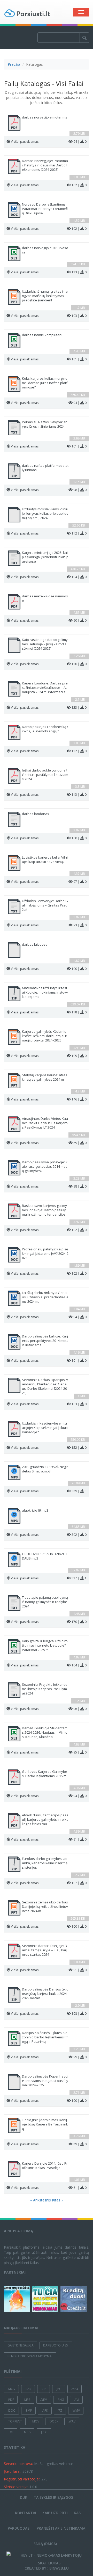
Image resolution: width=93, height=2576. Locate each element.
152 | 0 (79, 1448)
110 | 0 (79, 664)
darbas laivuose (35, 944)
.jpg (59, 2389)
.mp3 (27, 2400)
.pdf (11, 2400)
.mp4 (75, 2389)
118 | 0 (79, 1012)
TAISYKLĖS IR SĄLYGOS (53, 2497)
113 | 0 (79, 795)
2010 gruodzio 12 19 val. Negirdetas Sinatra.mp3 (45, 1469)
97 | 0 (80, 882)
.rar (28, 2389)
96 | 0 (80, 1709)
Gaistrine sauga (21, 2345)
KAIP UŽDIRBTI (55, 2513)
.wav (72, 2421)
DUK (24, 2497)
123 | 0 (79, 272)
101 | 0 (79, 359)
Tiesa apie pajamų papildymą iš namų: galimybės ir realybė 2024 (45, 1602)
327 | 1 (79, 1578)
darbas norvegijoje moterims (45, 117)
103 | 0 (79, 316)
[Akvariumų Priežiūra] (18, 2299)
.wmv (76, 2410)
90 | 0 (80, 620)
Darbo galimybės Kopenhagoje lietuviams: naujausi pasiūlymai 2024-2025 (45, 2081)
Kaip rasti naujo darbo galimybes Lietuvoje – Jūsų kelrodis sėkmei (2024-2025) (45, 644)
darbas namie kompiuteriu (43, 335)
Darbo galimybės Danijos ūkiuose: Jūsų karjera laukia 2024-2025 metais (45, 1994)
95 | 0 (80, 1752)
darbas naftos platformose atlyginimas (45, 468)
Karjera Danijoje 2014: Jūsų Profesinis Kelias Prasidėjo (45, 2166)
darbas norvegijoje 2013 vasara (45, 250)
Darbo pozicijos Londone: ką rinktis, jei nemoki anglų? (45, 729)
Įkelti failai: (13, 2471)
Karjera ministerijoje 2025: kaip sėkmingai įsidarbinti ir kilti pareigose (45, 557)
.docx (54, 2421)
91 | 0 (80, 1839)
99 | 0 (80, 2057)
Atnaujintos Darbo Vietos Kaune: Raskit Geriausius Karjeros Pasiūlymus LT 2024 (45, 1123)
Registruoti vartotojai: (22, 2479)
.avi (76, 2400)
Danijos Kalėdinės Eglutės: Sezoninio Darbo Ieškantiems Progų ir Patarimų (45, 2037)
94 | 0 (80, 142)
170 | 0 (79, 1622)
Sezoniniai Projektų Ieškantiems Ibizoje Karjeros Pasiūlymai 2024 (45, 1689)
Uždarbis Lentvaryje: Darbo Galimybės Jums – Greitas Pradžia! (45, 905)
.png (60, 2400)
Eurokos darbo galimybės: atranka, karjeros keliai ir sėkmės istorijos (45, 1863)
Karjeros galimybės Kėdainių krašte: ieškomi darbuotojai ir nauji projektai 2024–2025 (45, 1036)
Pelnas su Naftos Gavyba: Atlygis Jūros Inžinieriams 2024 (45, 424)
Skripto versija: (16, 2487)
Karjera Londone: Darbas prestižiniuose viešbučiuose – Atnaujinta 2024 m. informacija (45, 688)
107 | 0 (79, 1883)
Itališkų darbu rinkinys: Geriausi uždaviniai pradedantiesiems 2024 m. (45, 1297)
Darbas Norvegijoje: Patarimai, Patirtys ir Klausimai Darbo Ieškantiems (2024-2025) (45, 165)
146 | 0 (79, 1099)
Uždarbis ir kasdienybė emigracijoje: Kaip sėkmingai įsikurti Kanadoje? (45, 1428)
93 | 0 (80, 925)
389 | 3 (79, 1491)
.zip (44, 2389)
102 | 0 (79, 185)
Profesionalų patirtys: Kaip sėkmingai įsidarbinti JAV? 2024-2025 (45, 1254)
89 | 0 (80, 1143)
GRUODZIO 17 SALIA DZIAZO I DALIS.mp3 (45, 1556)
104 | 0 (79, 577)
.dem (44, 2400)
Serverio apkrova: (18, 2464)
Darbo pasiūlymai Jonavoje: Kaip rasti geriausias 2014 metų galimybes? (45, 1167)
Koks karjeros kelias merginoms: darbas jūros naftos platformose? (45, 383)
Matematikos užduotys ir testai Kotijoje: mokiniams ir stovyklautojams (45, 992)
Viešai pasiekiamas (25, 142)
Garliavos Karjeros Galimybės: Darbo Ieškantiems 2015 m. (45, 1774)
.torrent (15, 2421)
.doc (11, 2410)
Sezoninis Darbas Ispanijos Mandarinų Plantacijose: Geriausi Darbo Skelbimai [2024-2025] (45, 1386)
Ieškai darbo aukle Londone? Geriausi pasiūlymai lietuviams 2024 (45, 775)
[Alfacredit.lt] (74, 2299)
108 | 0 (79, 2014)
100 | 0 (79, 838)
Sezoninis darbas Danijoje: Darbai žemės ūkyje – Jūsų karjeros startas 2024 (45, 1950)
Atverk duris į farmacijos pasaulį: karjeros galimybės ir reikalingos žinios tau (45, 1820)
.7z (60, 2410)
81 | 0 (80, 2188)
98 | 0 (80, 490)
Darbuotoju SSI (56, 2345)
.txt (11, 2432)
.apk (45, 2410)
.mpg (27, 2432)
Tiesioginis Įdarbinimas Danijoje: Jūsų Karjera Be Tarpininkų (45, 2124)
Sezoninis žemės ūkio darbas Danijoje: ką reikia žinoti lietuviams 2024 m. (45, 1907)
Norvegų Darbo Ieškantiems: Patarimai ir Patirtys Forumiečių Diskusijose (45, 209)
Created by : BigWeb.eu (47, 2568)
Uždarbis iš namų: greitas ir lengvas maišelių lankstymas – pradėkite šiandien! (45, 296)
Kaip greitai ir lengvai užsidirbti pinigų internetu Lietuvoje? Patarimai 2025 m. (45, 1645)
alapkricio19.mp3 (35, 1510)
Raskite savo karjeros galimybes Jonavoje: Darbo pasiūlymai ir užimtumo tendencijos (44, 1210)
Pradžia (14, 64)
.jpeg (44, 2432)
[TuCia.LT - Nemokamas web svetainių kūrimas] (46, 2299)
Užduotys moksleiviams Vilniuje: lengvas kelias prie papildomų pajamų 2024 (45, 514)
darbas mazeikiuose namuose (45, 598)
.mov (11, 2389)
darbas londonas (36, 814)
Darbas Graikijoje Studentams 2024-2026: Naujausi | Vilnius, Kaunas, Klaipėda (45, 1732)
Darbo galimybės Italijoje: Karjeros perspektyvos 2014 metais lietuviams (45, 1341)
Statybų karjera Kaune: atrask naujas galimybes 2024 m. (45, 1077)
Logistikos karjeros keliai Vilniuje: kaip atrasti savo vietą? (45, 860)
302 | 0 (79, 1535)
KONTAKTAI (26, 2513)
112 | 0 (79, 533)
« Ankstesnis (41, 2200)
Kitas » (57, 2200)
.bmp (28, 2410)
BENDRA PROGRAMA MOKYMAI (30, 2356)
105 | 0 (79, 1056)
